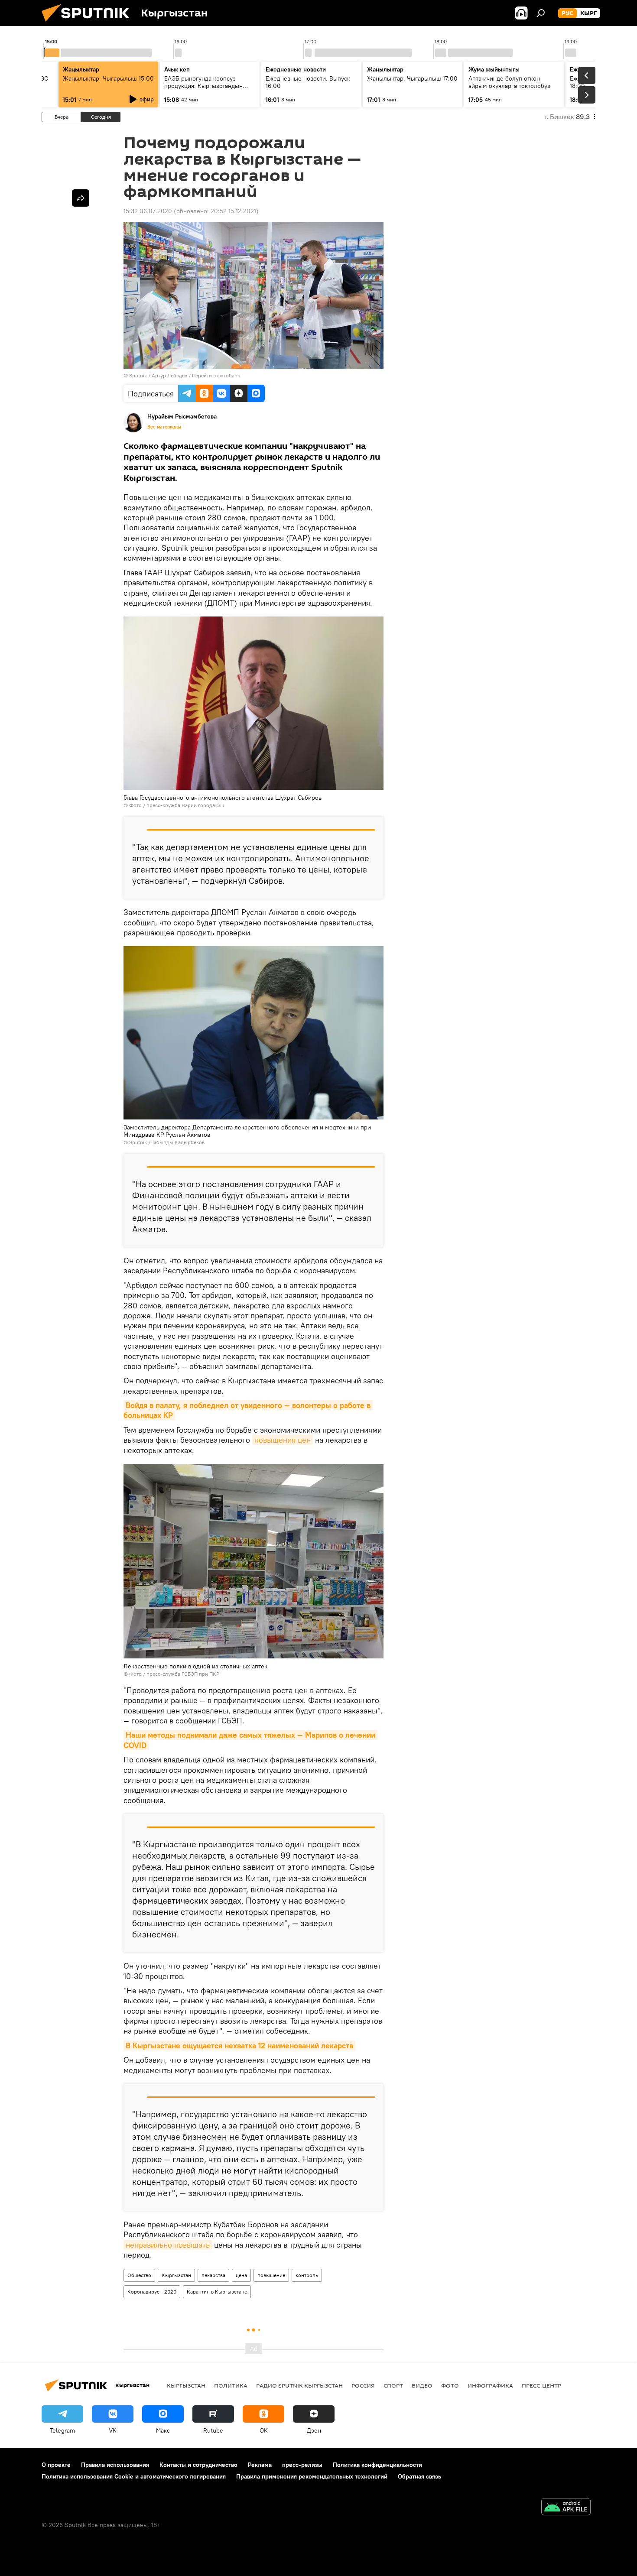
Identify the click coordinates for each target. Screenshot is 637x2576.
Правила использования (115, 2465)
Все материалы (164, 427)
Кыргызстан (176, 2275)
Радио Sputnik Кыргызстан (299, 2385)
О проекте (56, 2465)
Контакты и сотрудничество (198, 2465)
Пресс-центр (541, 2385)
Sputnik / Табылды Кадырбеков (167, 1142)
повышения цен (283, 1440)
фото (450, 2385)
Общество (139, 2275)
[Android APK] (566, 2508)
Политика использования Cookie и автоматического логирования (134, 2476)
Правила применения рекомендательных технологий (312, 2476)
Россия (363, 2385)
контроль (307, 2275)
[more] (81, 198)
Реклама (260, 2465)
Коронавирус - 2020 (152, 2292)
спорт (393, 2385)
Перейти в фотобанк (216, 375)
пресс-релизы (302, 2465)
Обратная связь (419, 2476)
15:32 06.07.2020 (148, 211)
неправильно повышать (168, 2245)
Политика (231, 2385)
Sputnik (138, 375)
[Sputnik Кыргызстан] (89, 24)
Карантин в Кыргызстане (217, 2292)
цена (241, 2275)
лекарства (213, 2275)
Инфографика (490, 2385)
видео (422, 2385)
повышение (271, 2275)
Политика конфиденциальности (377, 2465)
